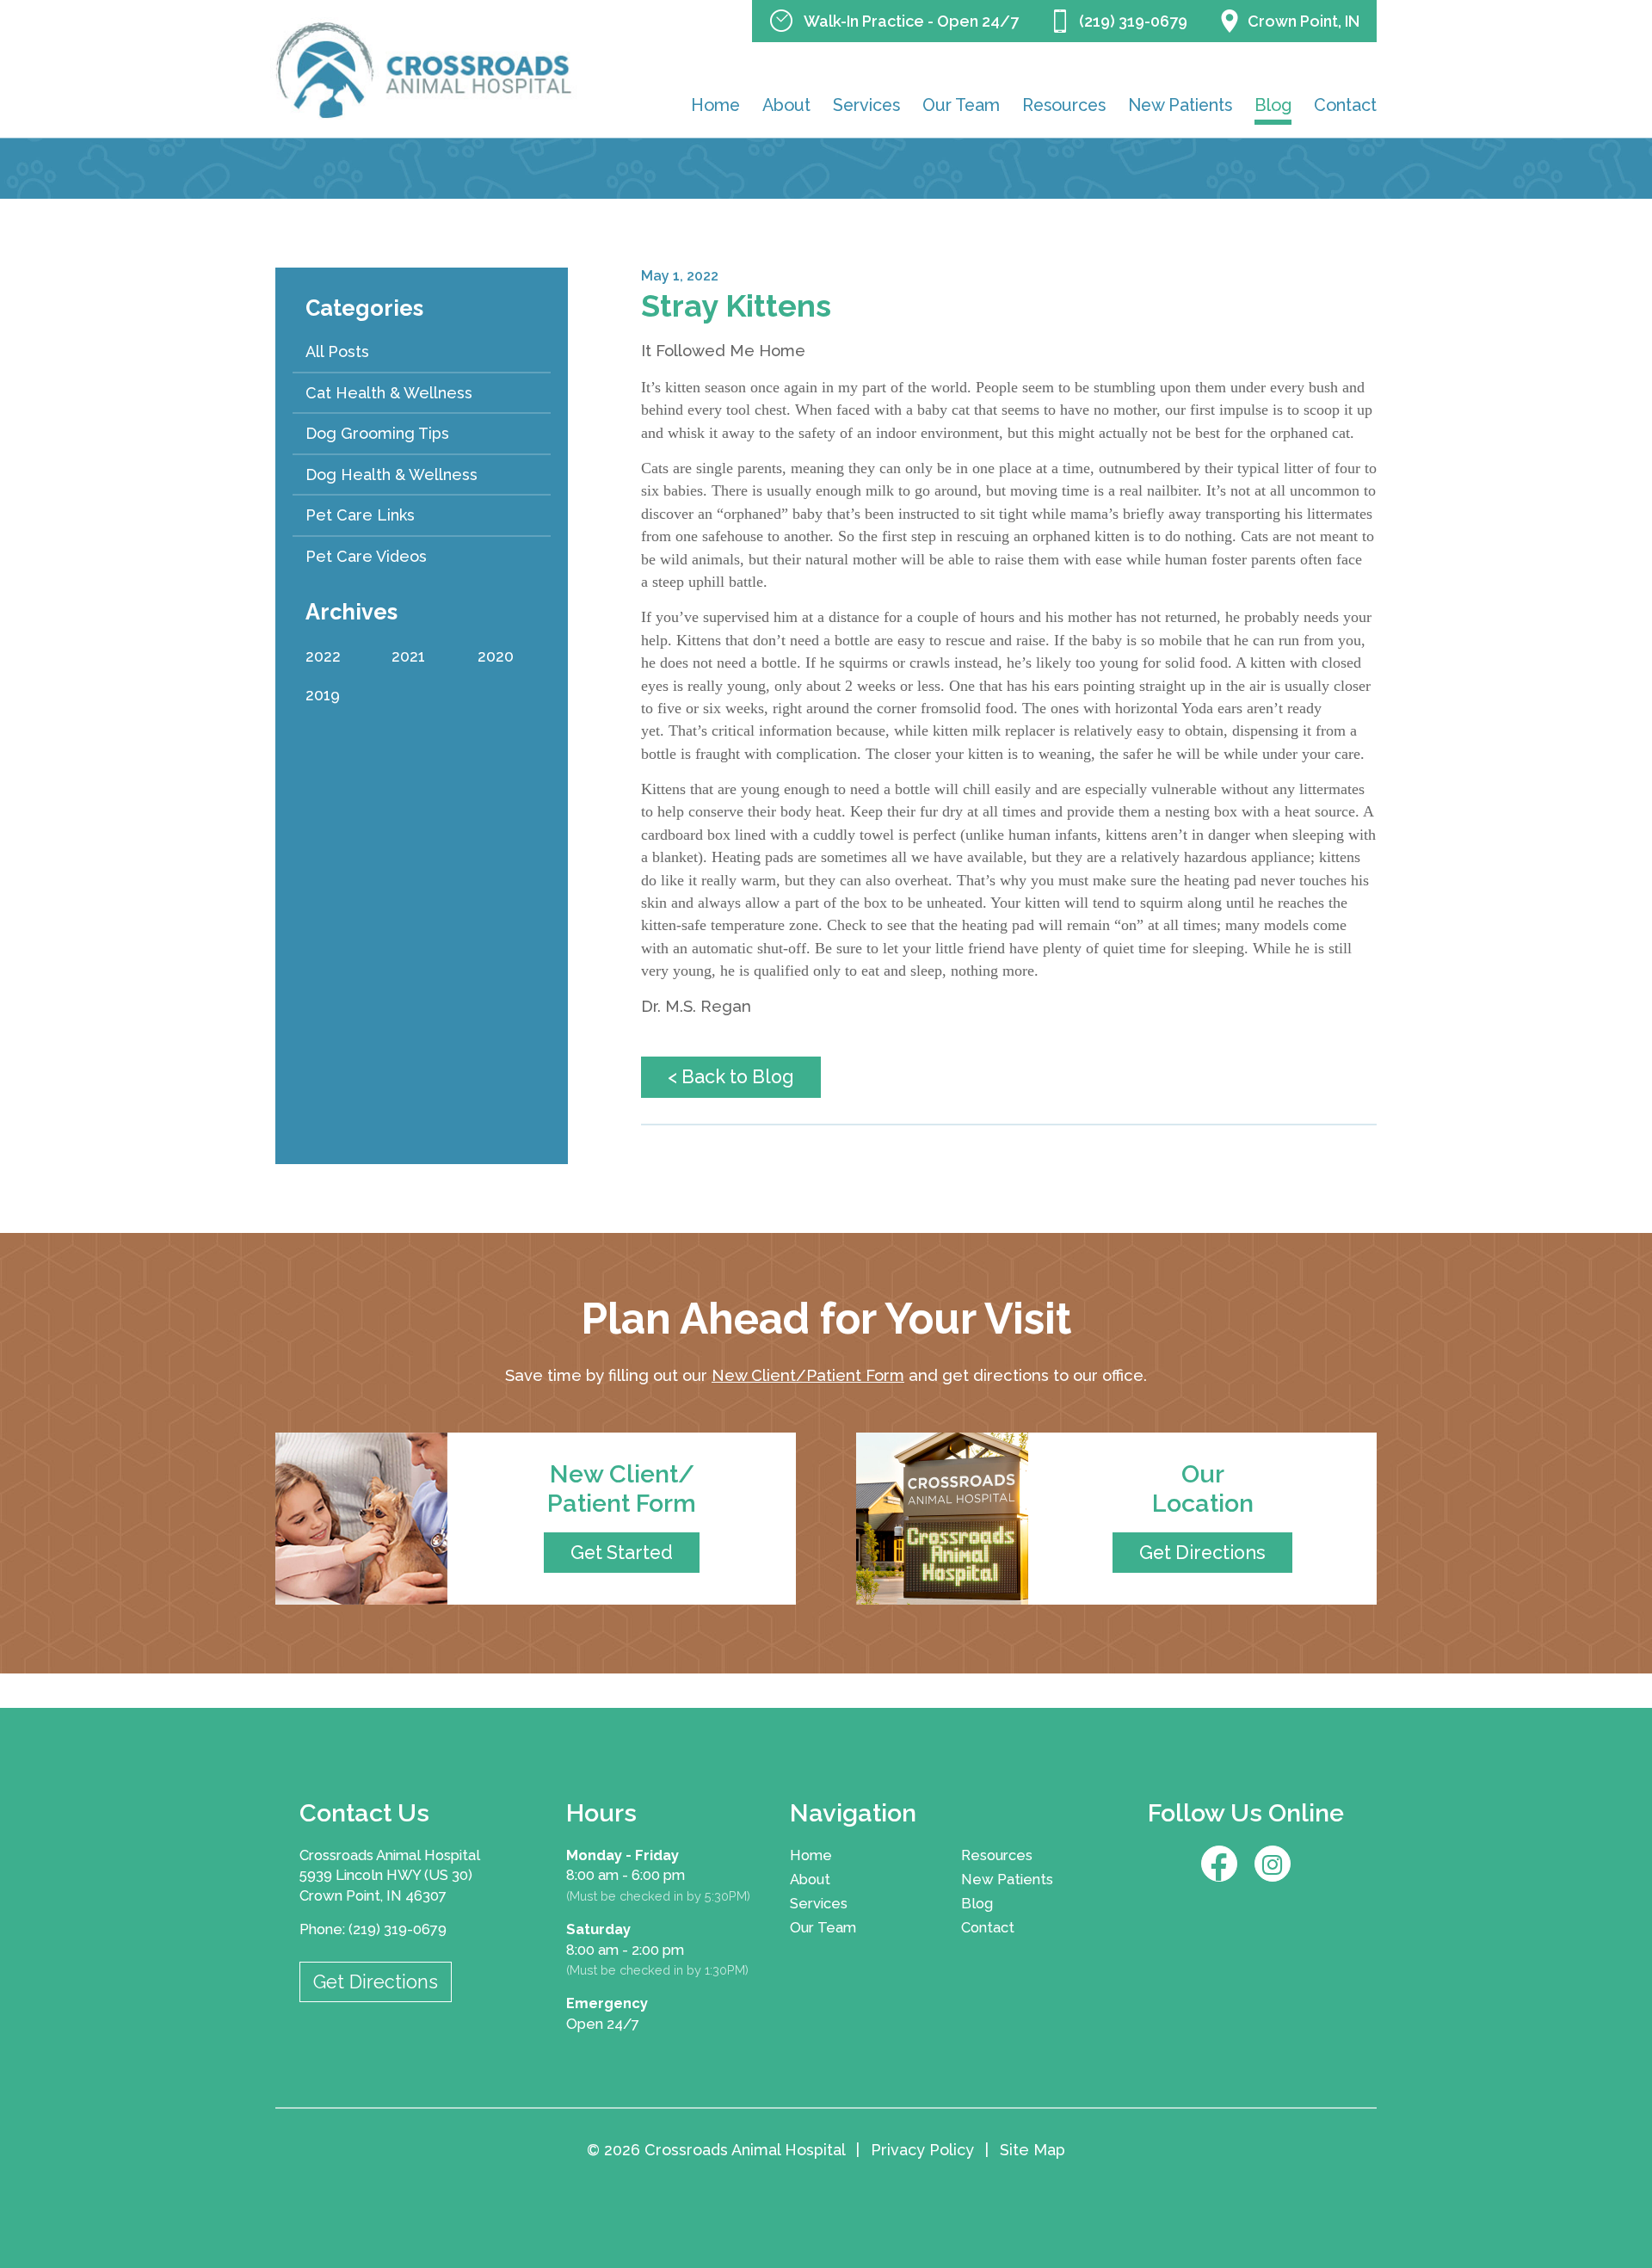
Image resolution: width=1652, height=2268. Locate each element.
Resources (1064, 105)
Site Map (1032, 2150)
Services (866, 105)
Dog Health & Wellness (391, 475)
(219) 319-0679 (1133, 21)
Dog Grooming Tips (377, 433)
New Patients (1180, 105)
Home (715, 105)
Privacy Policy (922, 2150)
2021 (408, 656)
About (786, 105)
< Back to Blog (731, 1077)
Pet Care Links (360, 515)
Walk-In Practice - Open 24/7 (911, 21)
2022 (323, 656)
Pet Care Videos (366, 556)
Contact (1345, 105)
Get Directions (376, 1982)
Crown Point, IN (1304, 21)
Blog (1273, 105)
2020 (496, 656)
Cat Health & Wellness (389, 393)
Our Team (961, 105)
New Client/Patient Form (808, 1375)
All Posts (337, 351)
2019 (323, 695)
